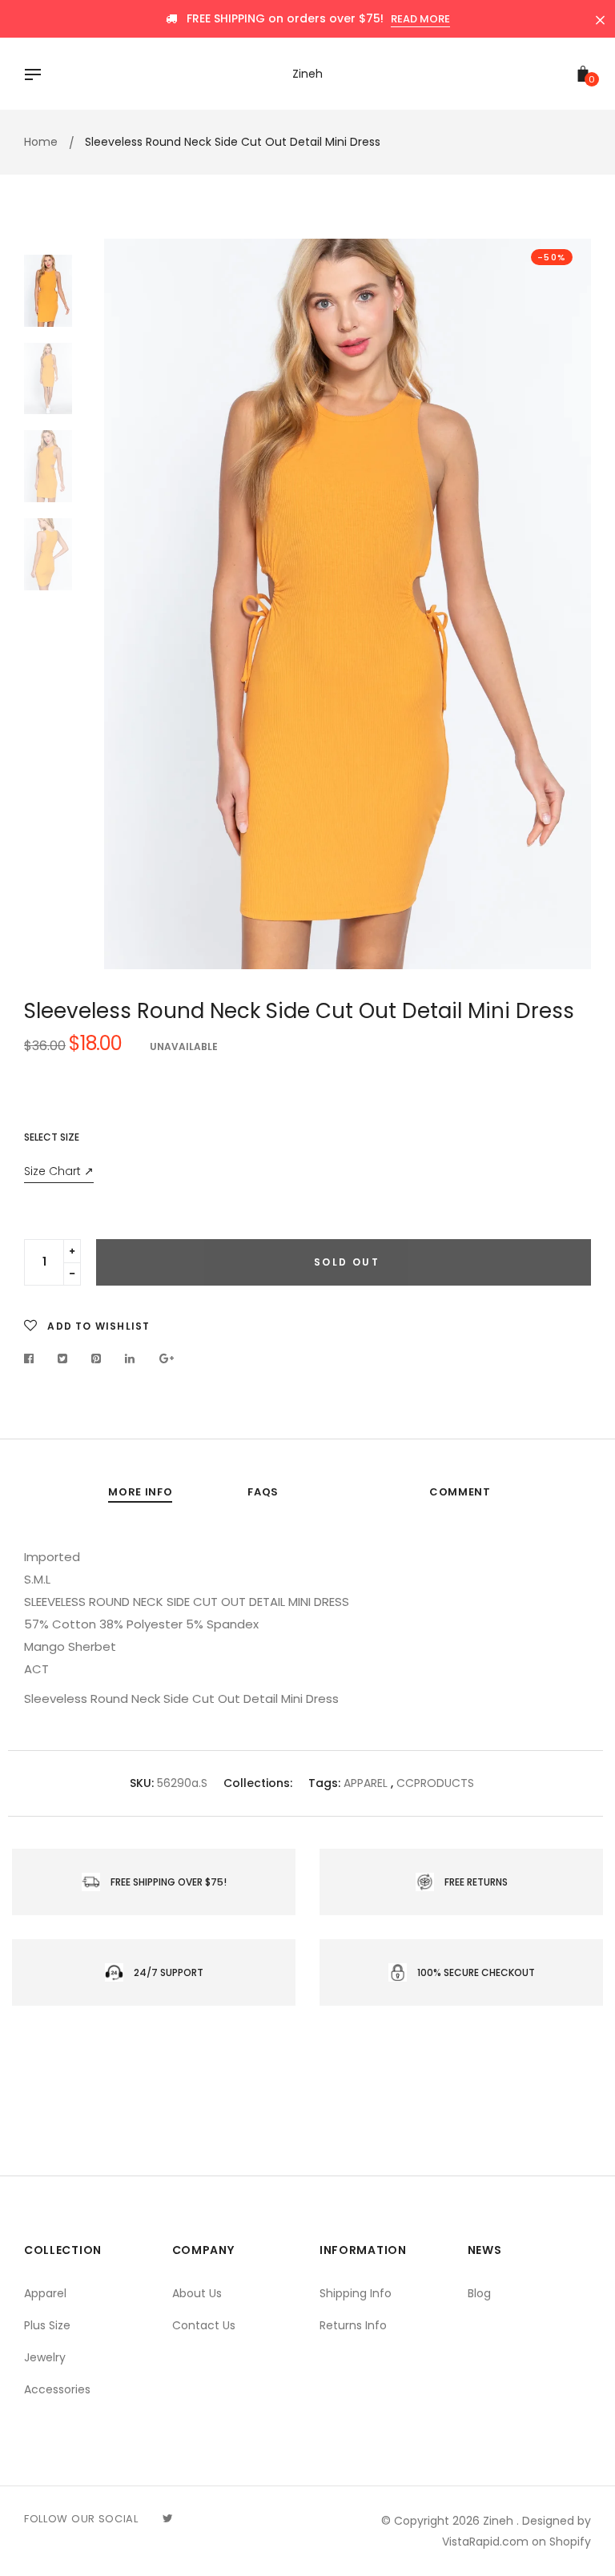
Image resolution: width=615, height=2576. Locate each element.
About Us (197, 2293)
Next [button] (567, 604)
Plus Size (47, 2325)
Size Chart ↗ (59, 1171)
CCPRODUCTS (435, 1783)
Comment (460, 1492)
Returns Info (353, 2325)
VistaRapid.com (485, 2542)
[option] (348, 604)
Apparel (45, 2293)
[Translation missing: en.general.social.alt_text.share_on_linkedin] (130, 1358)
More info (140, 1492)
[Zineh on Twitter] (168, 2518)
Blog (479, 2293)
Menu (37, 76)
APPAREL (366, 1783)
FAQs (263, 1492)
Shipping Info (356, 2293)
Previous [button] (128, 604)
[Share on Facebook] (33, 1358)
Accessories (57, 2389)
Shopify (570, 2542)
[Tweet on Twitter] (63, 1358)
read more (420, 19)
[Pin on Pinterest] (96, 1358)
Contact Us (204, 2325)
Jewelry (45, 2357)
